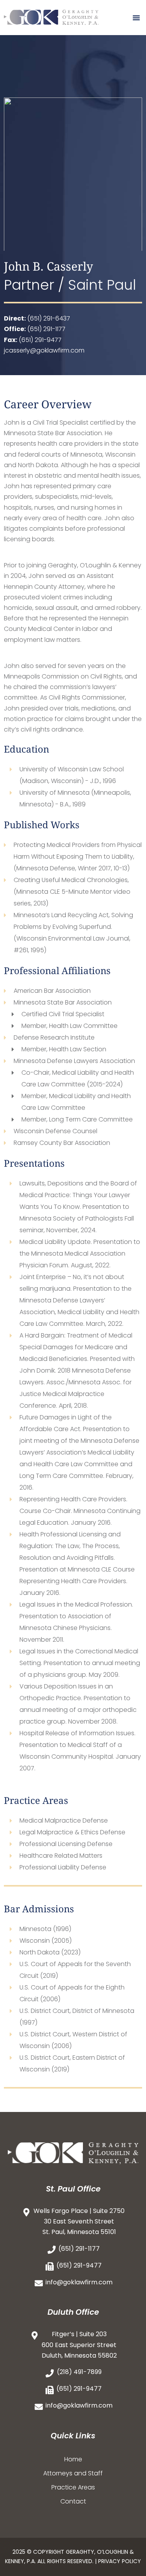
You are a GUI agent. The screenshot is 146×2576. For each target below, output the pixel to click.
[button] (136, 18)
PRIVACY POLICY (120, 2561)
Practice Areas (73, 2487)
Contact (73, 2501)
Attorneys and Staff (73, 2473)
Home (73, 2459)
